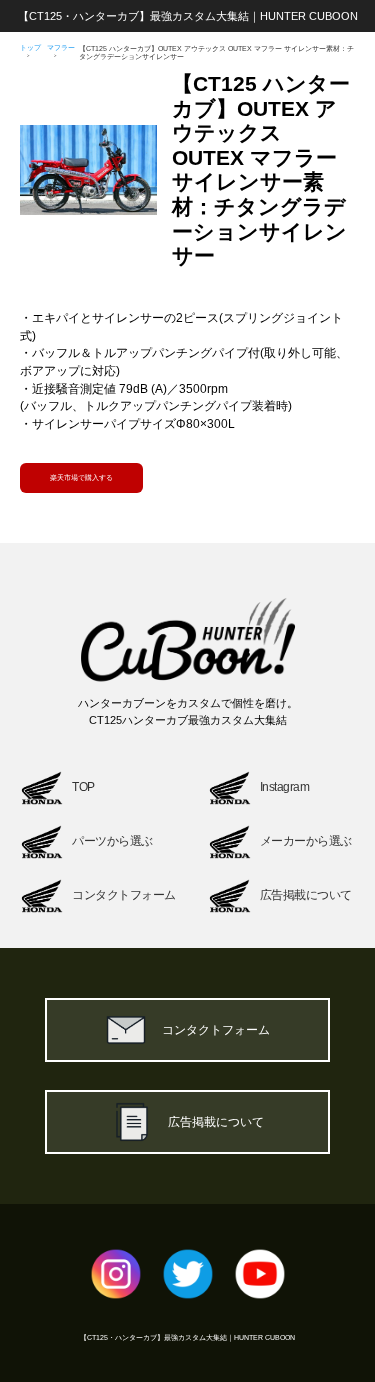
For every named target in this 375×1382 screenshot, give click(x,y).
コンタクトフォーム (216, 1029)
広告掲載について (216, 1121)
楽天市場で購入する (81, 477)
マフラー (61, 47)
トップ (30, 47)
